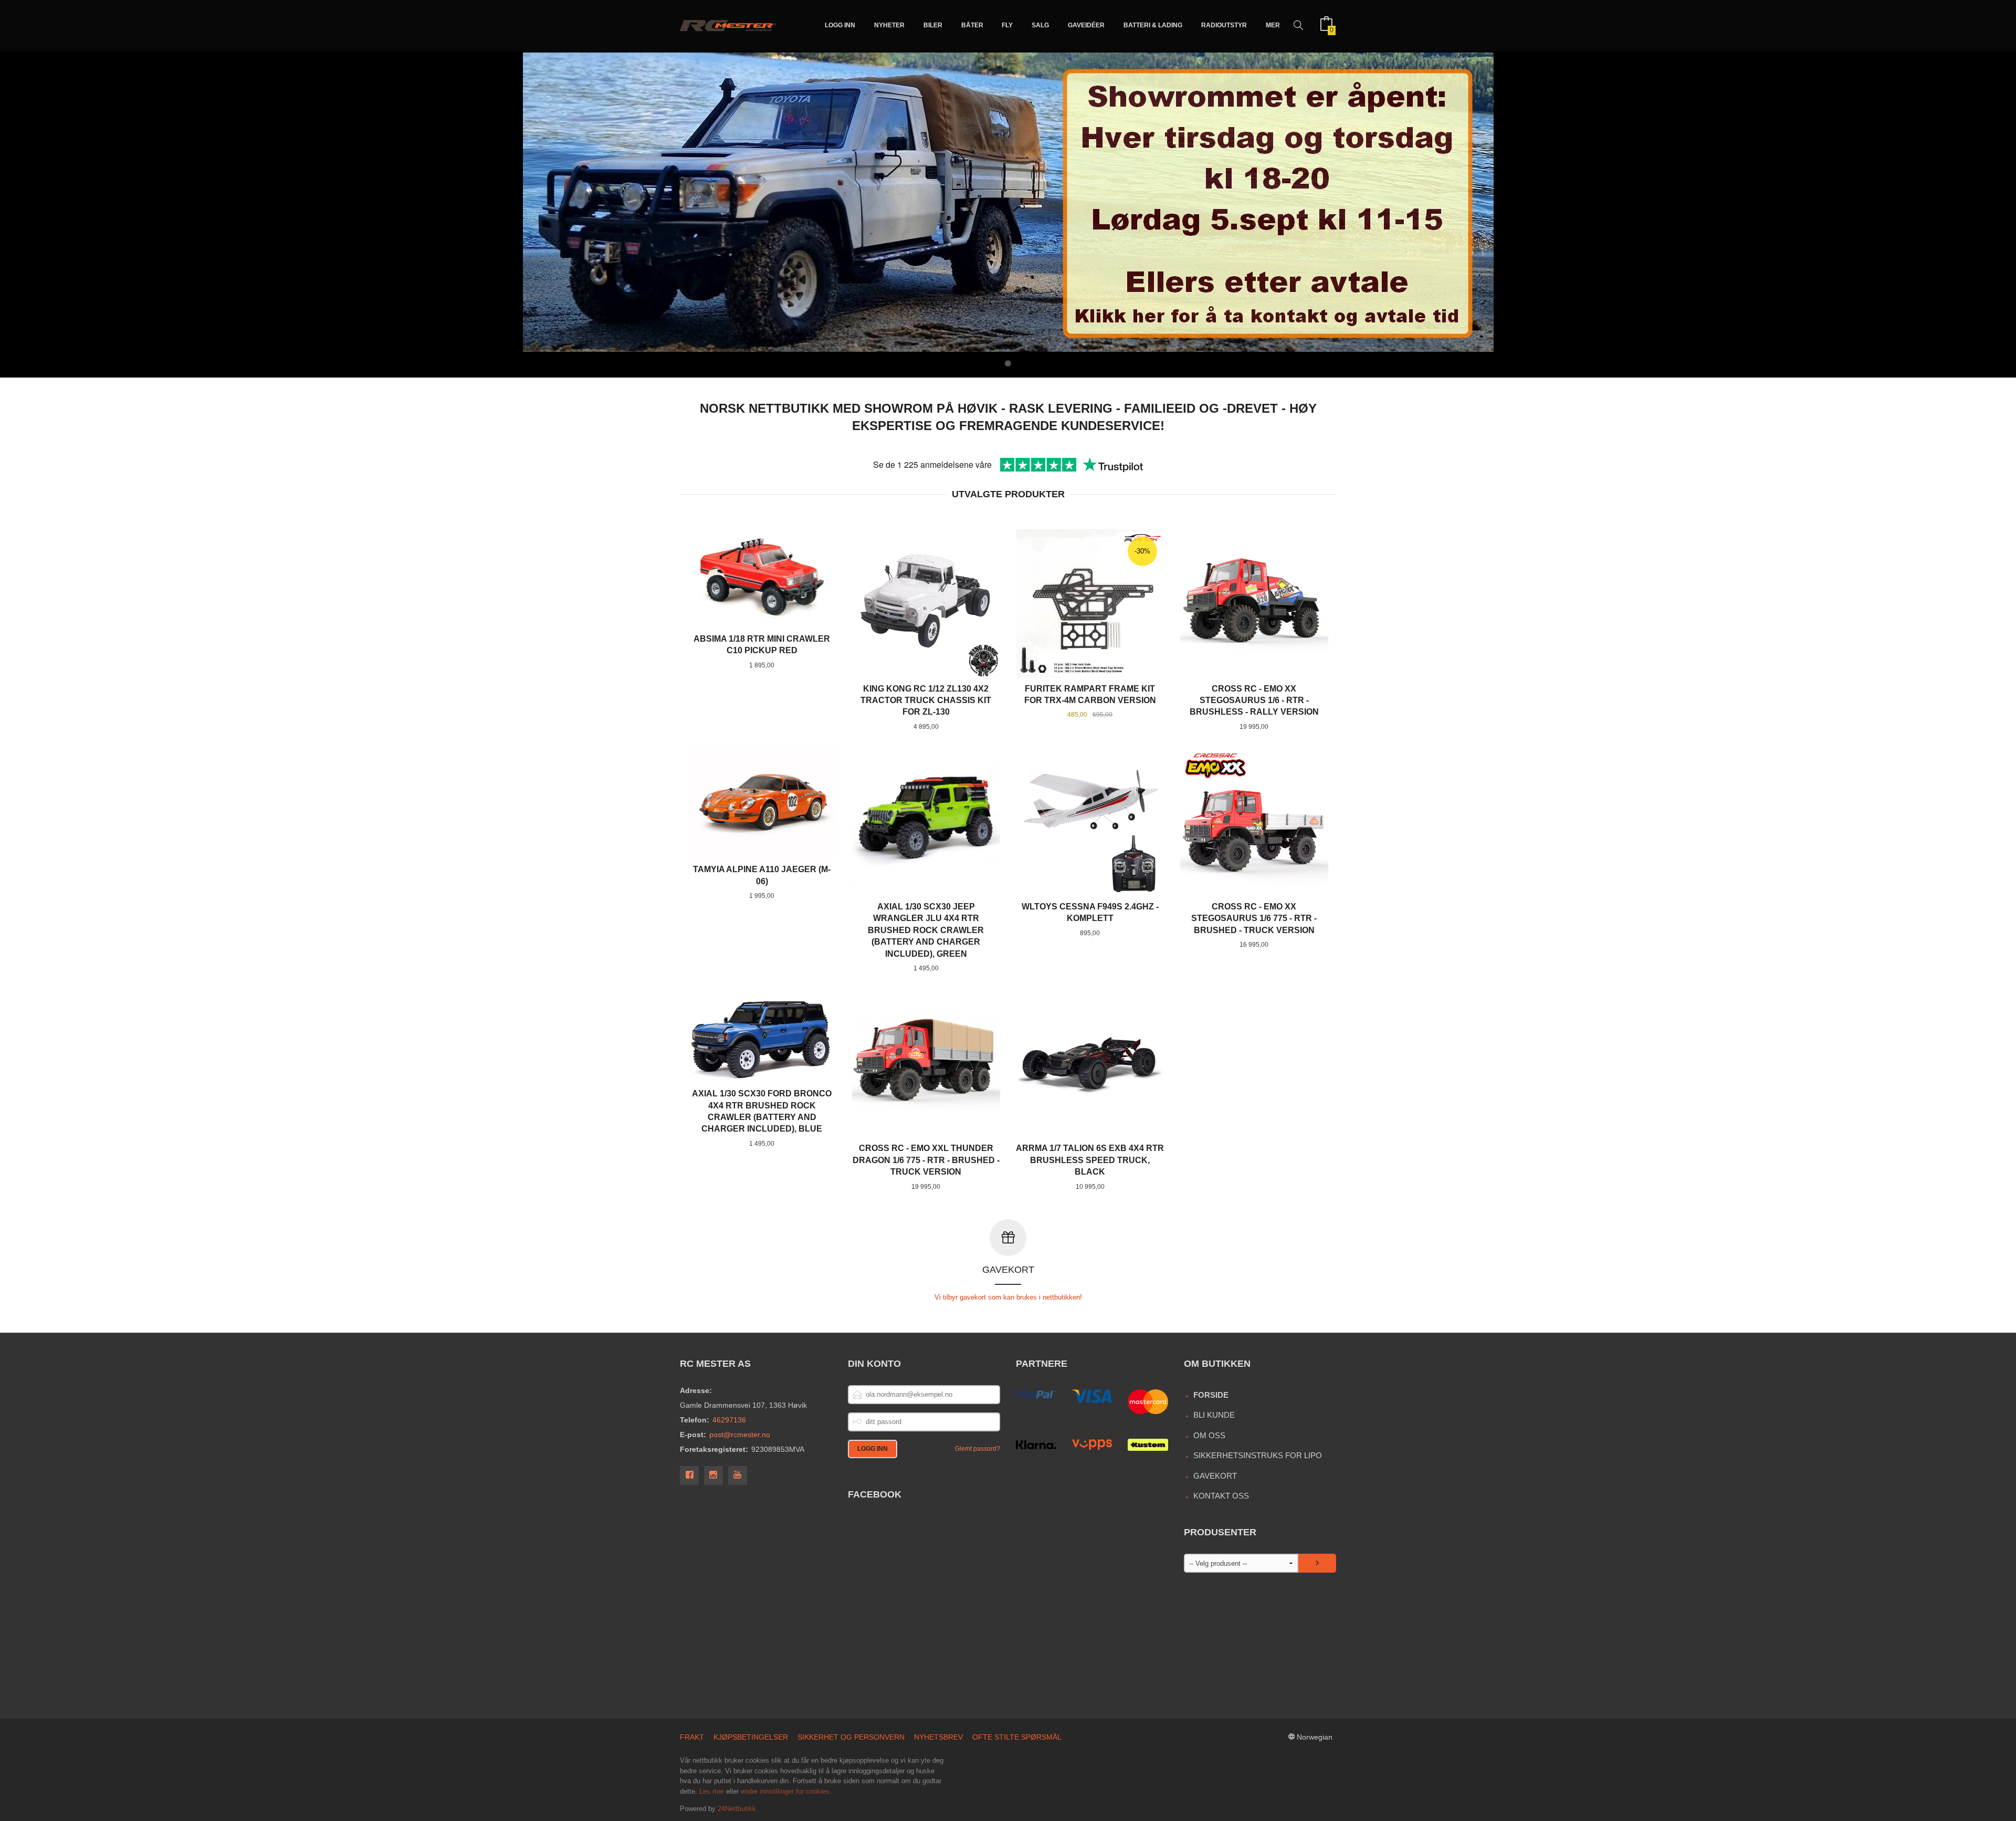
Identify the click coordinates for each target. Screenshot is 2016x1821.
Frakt (692, 1737)
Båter (972, 25)
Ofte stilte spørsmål (1017, 1737)
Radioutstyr (1224, 25)
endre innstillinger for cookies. (786, 1791)
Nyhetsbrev (938, 1737)
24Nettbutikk (737, 1809)
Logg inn (840, 25)
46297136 (729, 1420)
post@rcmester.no (740, 1435)
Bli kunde (1214, 1415)
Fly (1007, 25)
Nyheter (889, 25)
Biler (933, 25)
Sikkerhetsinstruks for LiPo (1258, 1455)
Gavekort (1215, 1476)
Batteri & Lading (1153, 25)
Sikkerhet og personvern (851, 1737)
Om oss (1209, 1435)
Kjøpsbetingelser (751, 1737)
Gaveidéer (1086, 25)
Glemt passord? (978, 1449)
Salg (1040, 25)
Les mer (712, 1791)
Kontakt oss (1221, 1496)
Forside (1211, 1395)
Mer (1273, 25)
